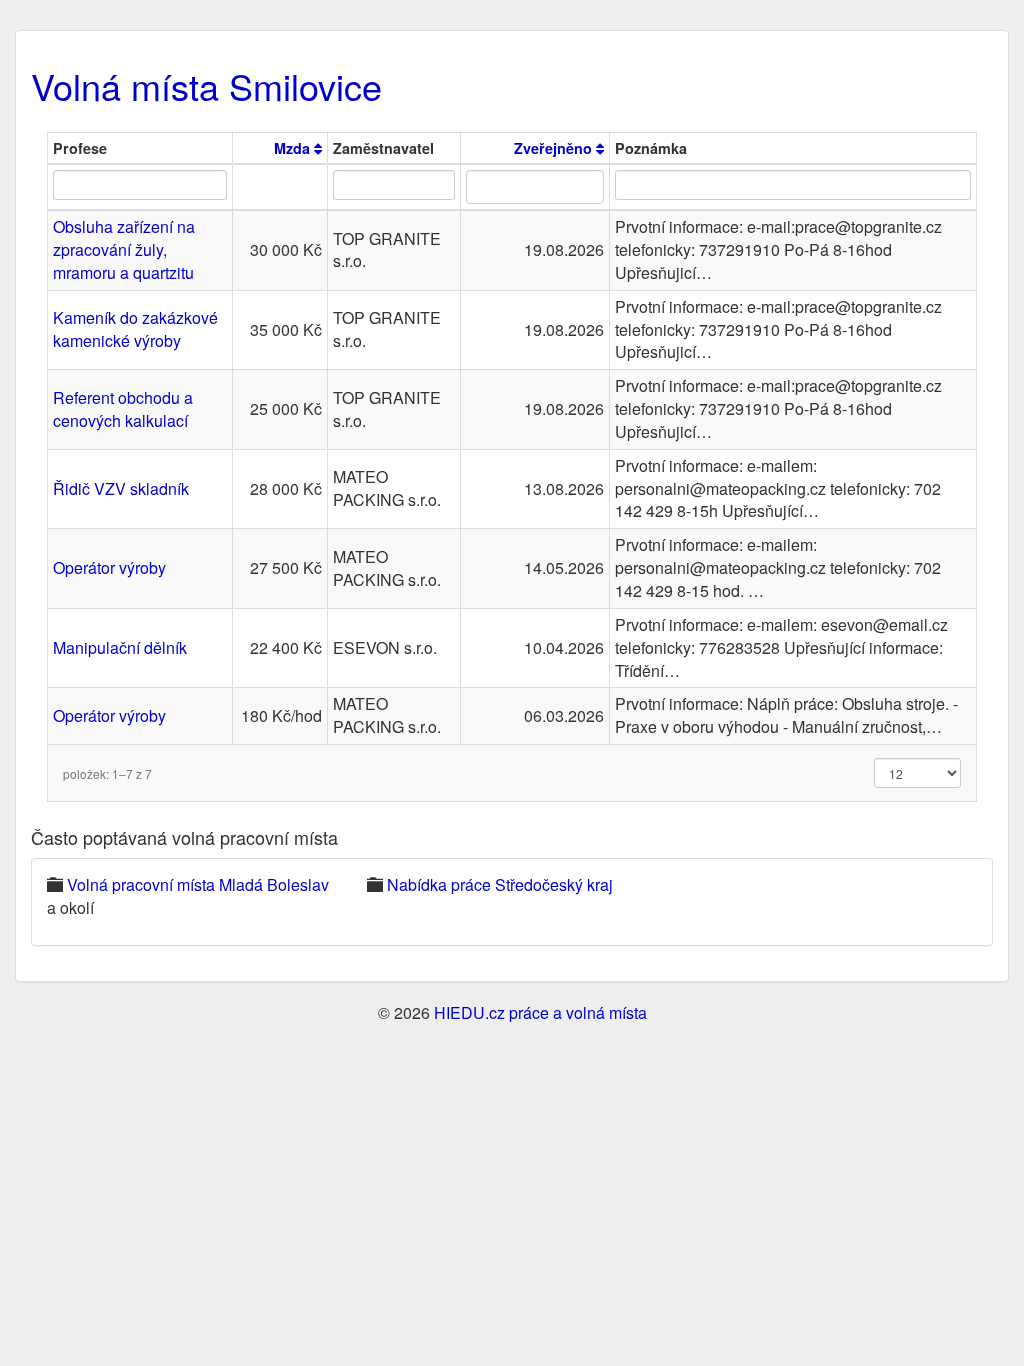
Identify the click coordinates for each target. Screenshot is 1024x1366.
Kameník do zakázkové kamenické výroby (135, 329)
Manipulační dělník (120, 647)
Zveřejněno (555, 148)
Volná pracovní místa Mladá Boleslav (198, 884)
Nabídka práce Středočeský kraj (500, 884)
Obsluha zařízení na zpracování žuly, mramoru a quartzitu (124, 249)
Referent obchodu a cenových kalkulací (123, 409)
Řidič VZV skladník (121, 488)
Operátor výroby (109, 567)
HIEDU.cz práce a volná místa (540, 1012)
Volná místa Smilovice (206, 85)
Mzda (294, 148)
